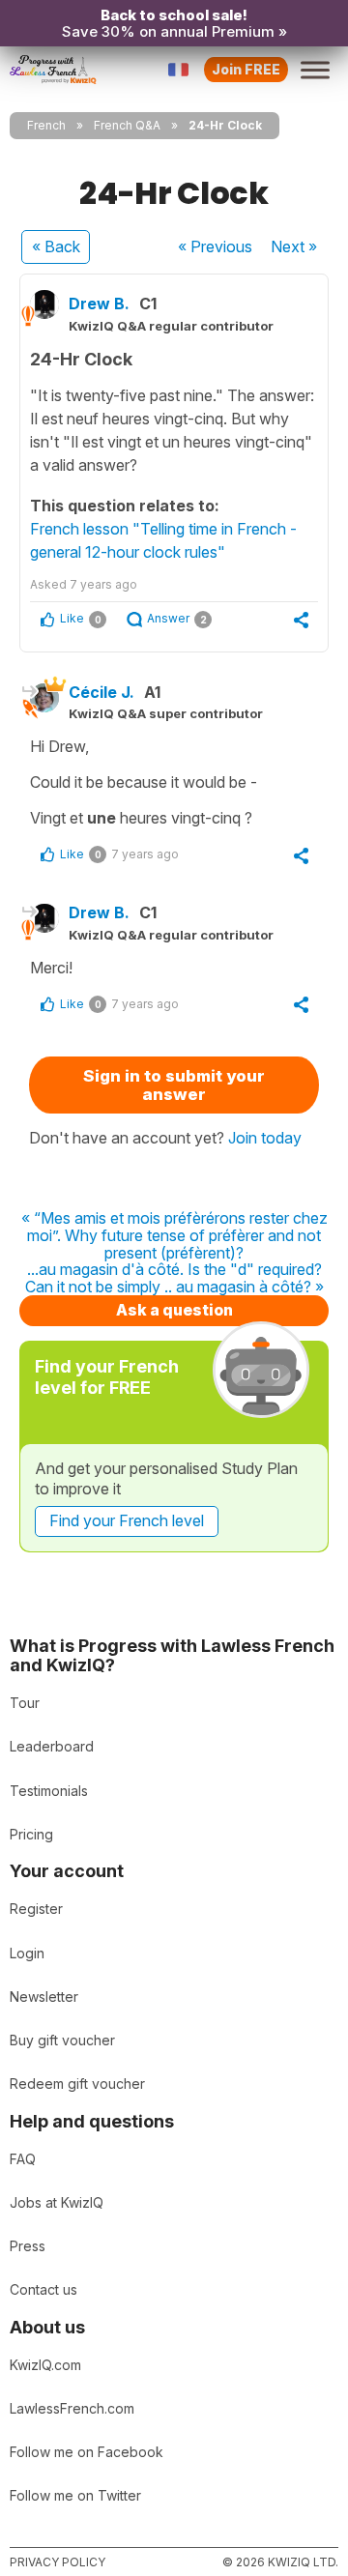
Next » (294, 246)
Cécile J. (101, 692)
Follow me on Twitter (75, 2495)
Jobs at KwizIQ (57, 2202)
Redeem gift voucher (77, 2084)
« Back (56, 246)
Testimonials (49, 1791)
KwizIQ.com (45, 2365)
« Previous (215, 246)
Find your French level (127, 1520)
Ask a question (174, 1310)
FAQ (23, 2159)
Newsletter (44, 1997)
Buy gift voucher (62, 2040)
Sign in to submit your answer (174, 1085)
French (46, 125)
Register (36, 1909)
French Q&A (127, 125)
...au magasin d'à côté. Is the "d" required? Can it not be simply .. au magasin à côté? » (174, 1278)
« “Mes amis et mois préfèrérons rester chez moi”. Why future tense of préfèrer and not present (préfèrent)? (174, 1236)
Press (28, 2246)
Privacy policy (58, 2562)
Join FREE (246, 69)
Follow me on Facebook (87, 2452)
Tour (25, 1703)
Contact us (43, 2289)
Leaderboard (52, 1746)
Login (27, 1953)
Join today (265, 1138)
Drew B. (99, 304)
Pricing (31, 1834)
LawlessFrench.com (72, 2408)
